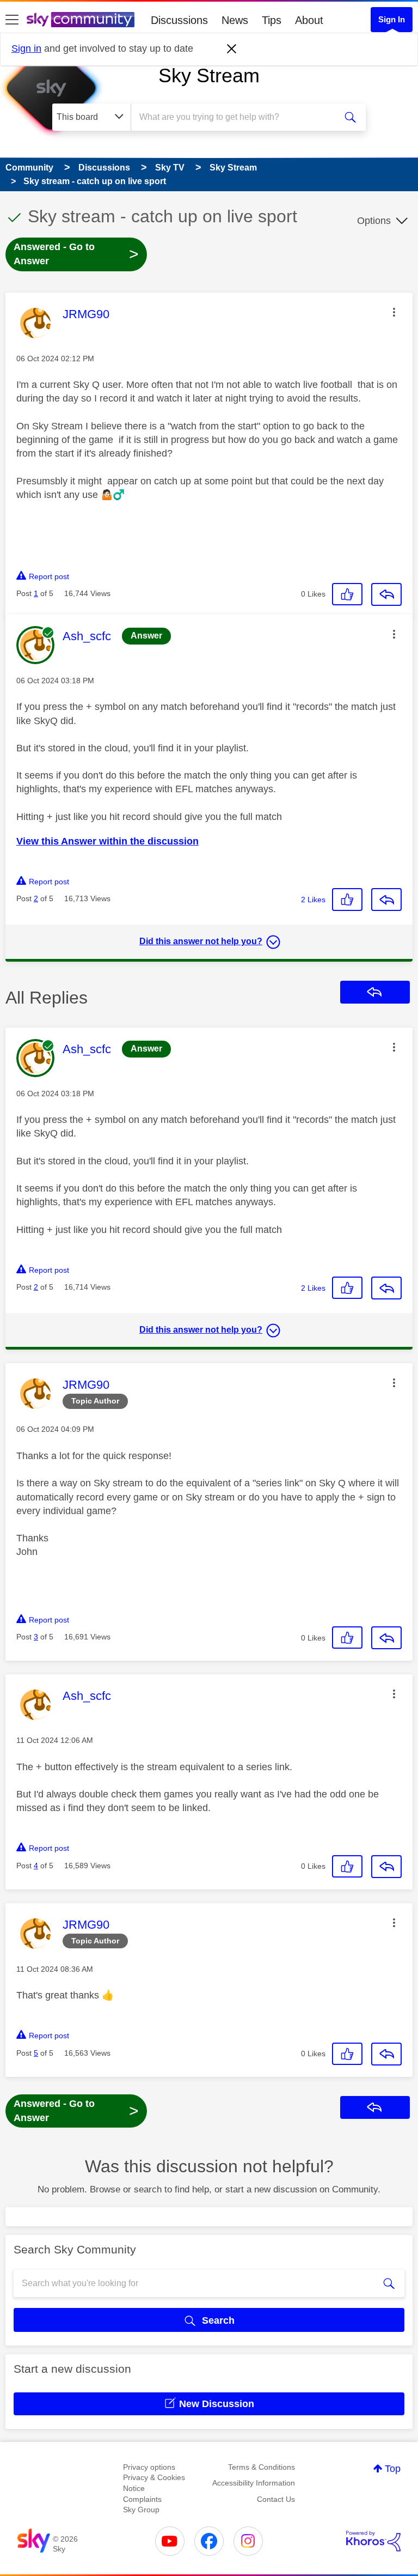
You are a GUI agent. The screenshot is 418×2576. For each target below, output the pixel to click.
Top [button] (393, 2469)
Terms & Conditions (262, 2467)
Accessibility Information (254, 2483)
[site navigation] (12, 20)
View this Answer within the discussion (107, 841)
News (235, 20)
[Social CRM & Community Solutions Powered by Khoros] (373, 2541)
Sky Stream (209, 75)
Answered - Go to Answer (76, 254)
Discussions (179, 20)
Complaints (142, 2499)
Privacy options (149, 2467)
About (309, 20)
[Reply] (386, 594)
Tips (272, 20)
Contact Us (276, 2499)
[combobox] (237, 117)
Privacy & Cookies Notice (154, 2483)
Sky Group (141, 2510)
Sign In (392, 19)
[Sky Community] (81, 20)
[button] (394, 312)
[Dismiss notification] (232, 49)
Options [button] (374, 221)
